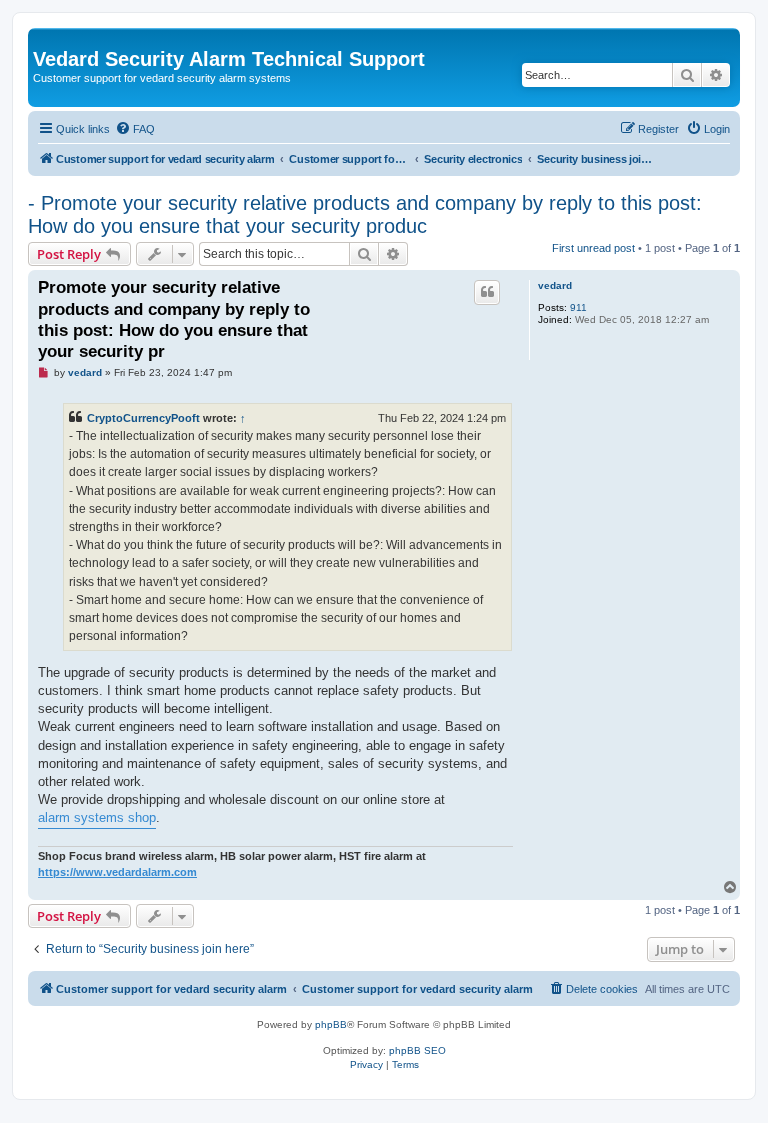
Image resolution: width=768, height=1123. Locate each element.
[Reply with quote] (487, 292)
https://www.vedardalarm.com (117, 872)
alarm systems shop (97, 817)
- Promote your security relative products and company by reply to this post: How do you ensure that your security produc (365, 214)
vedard (555, 285)
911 (578, 307)
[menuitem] (135, 129)
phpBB (331, 1024)
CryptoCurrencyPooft (143, 418)
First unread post (593, 248)
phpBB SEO (417, 1050)
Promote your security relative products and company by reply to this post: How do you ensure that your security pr (174, 319)
